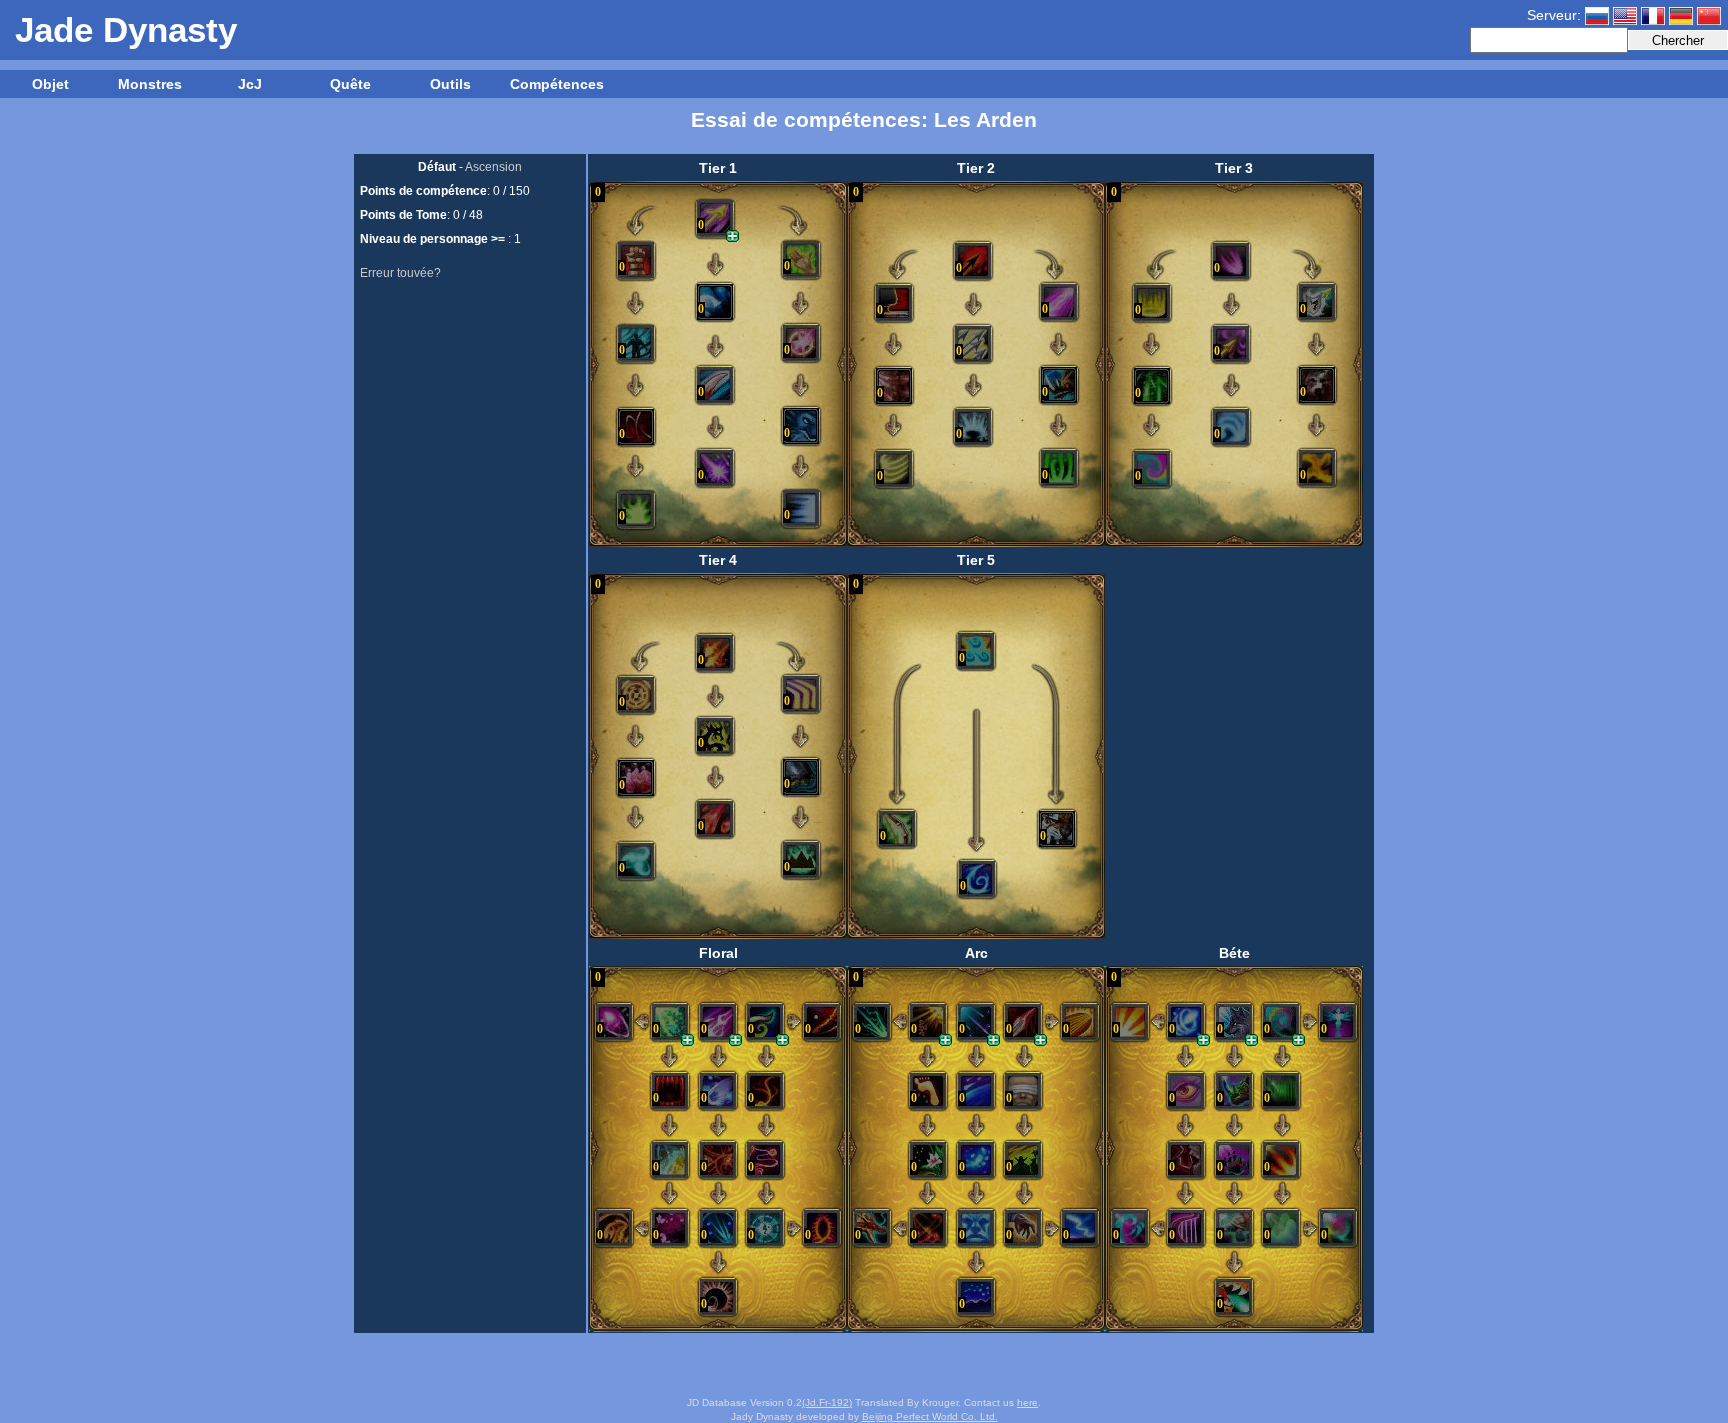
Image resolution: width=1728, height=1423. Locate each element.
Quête (350, 84)
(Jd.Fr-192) (827, 1402)
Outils (450, 84)
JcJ (250, 84)
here (1027, 1402)
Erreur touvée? (400, 273)
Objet (50, 84)
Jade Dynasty (126, 29)
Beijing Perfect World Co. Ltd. (930, 1416)
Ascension (493, 167)
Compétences (555, 84)
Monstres (150, 84)
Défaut (437, 167)
